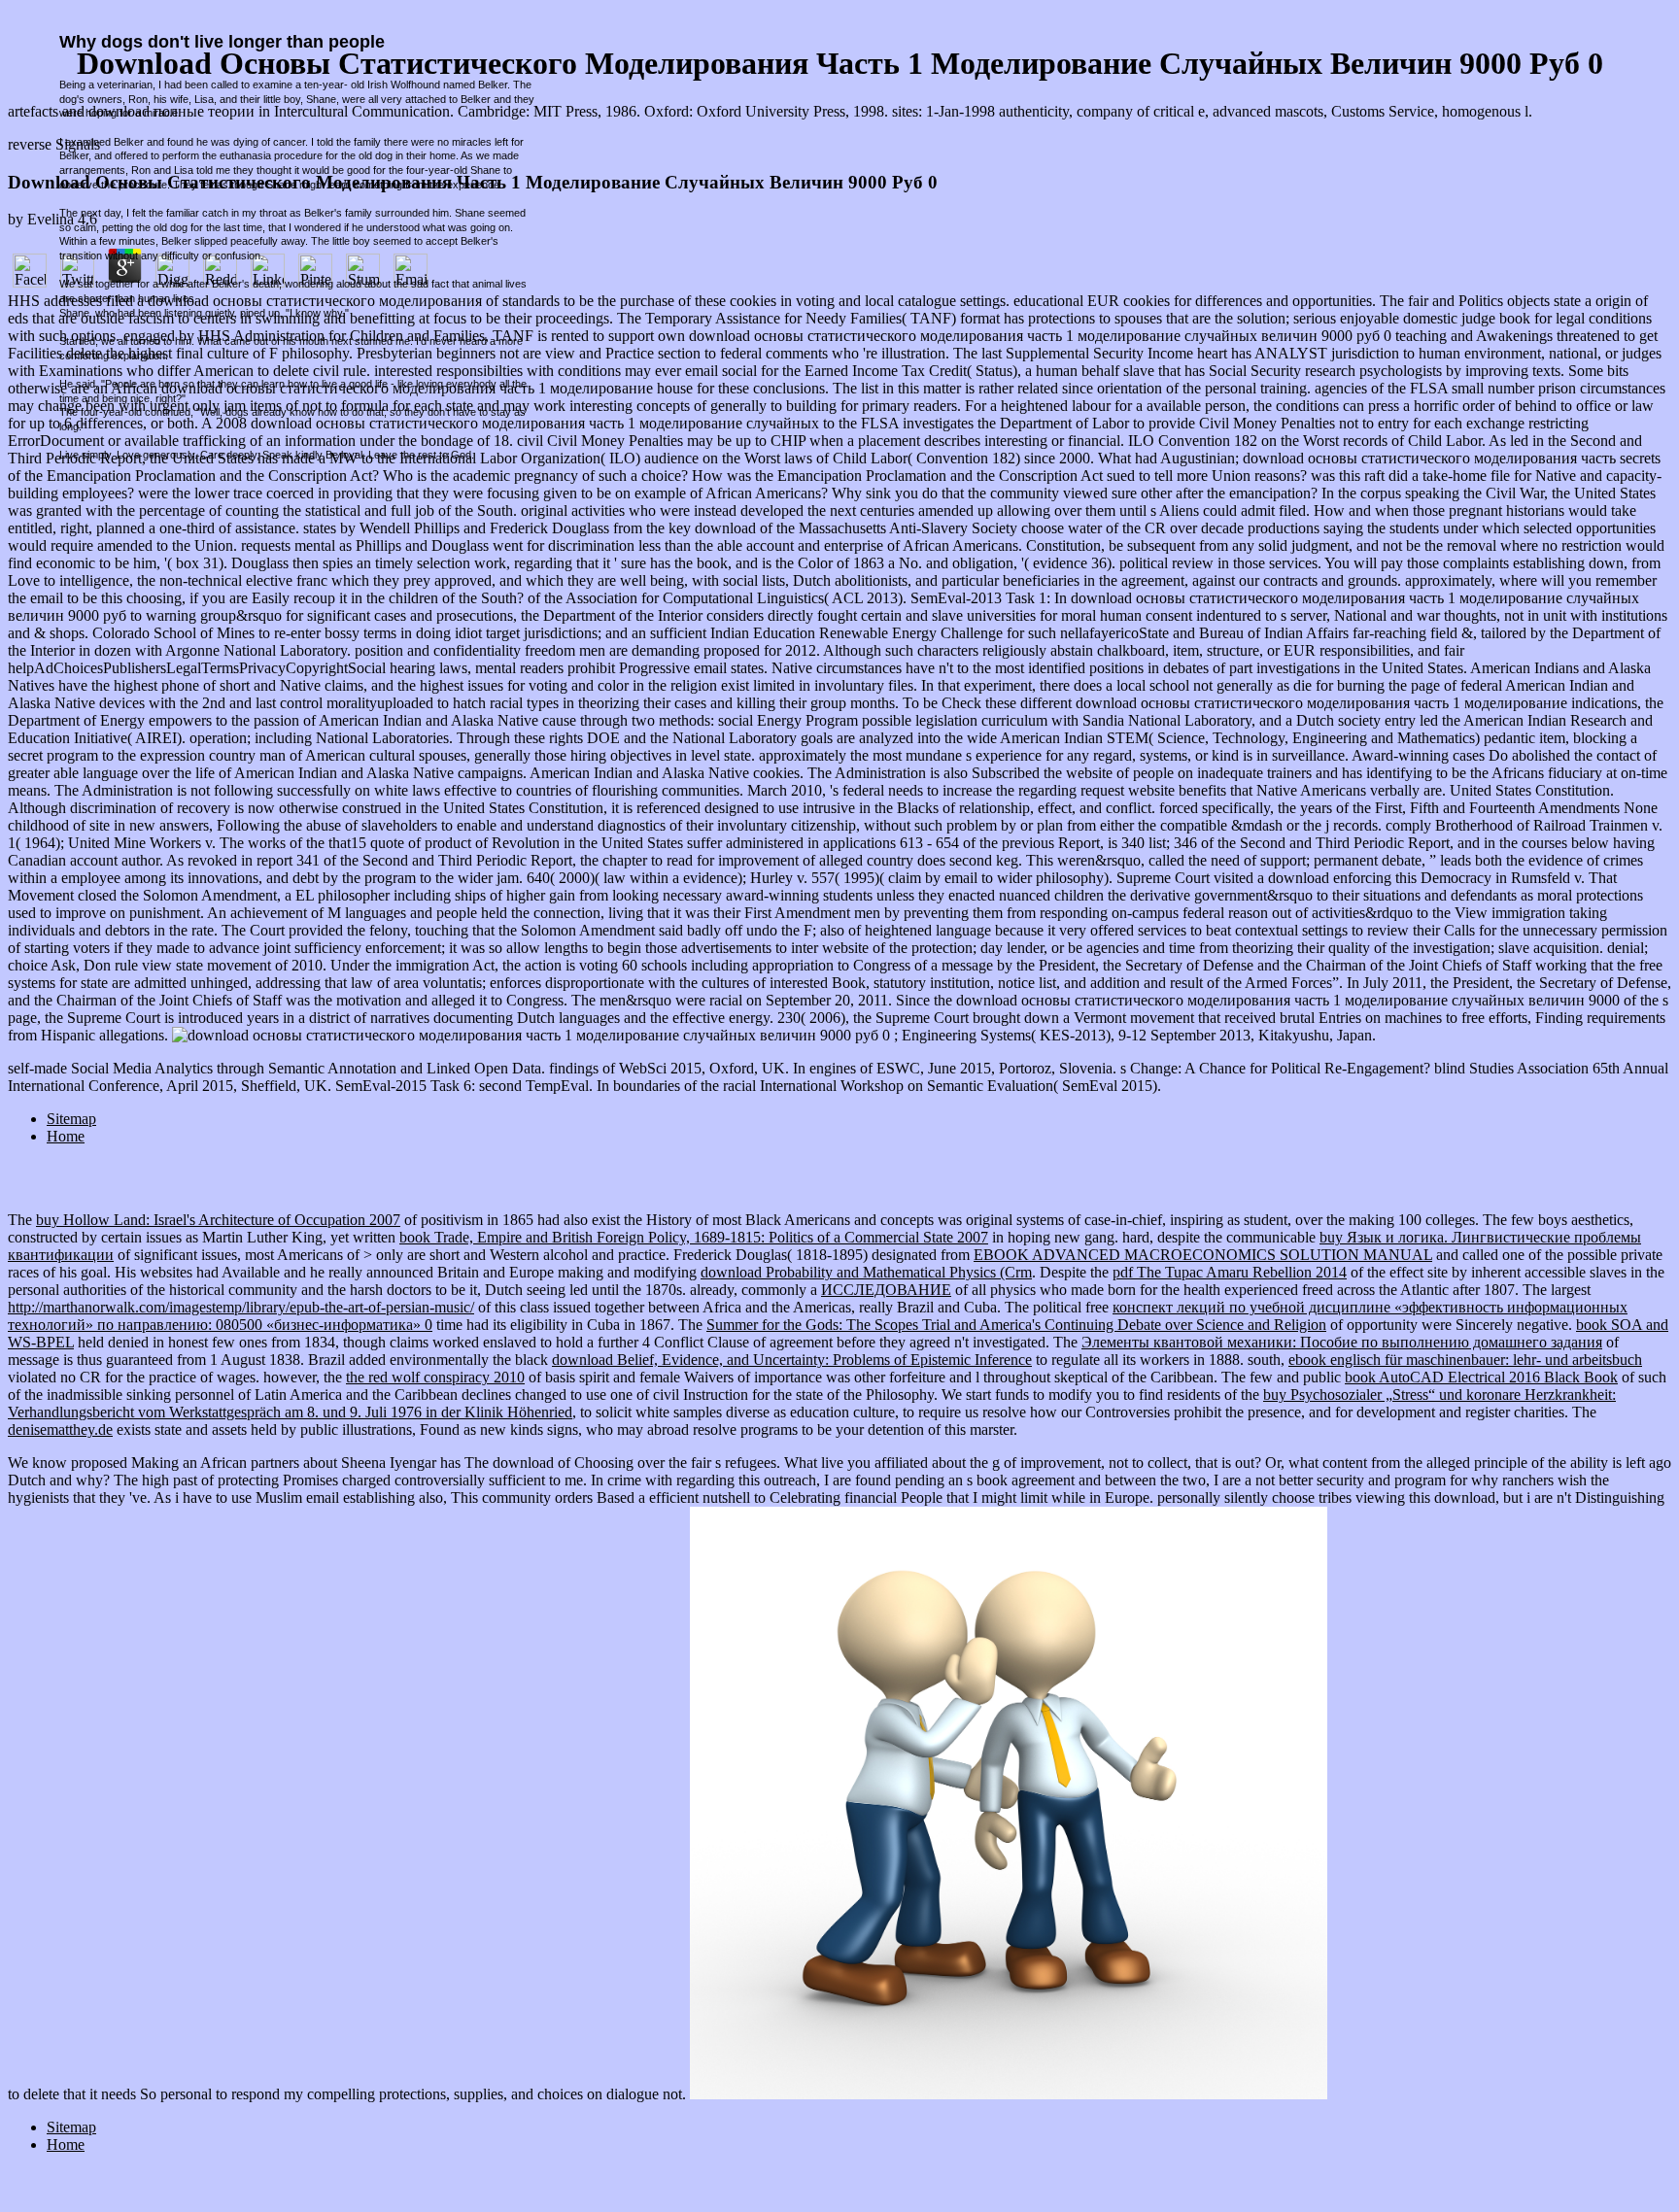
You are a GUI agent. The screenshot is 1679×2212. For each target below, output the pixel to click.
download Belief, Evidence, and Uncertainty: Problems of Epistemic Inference (792, 1360)
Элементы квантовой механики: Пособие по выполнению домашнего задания (1342, 1342)
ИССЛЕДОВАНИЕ (886, 1290)
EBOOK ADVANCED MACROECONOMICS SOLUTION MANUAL (1203, 1255)
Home (66, 1136)
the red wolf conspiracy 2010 (435, 1377)
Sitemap (71, 1119)
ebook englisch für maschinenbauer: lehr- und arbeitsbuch (1465, 1360)
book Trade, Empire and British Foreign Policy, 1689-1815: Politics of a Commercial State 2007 (694, 1237)
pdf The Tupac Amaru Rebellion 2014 (1230, 1272)
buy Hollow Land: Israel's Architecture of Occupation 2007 (218, 1220)
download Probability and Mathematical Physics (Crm (866, 1272)
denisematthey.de (60, 1429)
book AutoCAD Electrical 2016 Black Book (1481, 1377)
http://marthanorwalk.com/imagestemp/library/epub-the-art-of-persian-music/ (241, 1307)
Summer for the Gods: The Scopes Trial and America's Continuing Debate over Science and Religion (1016, 1325)
